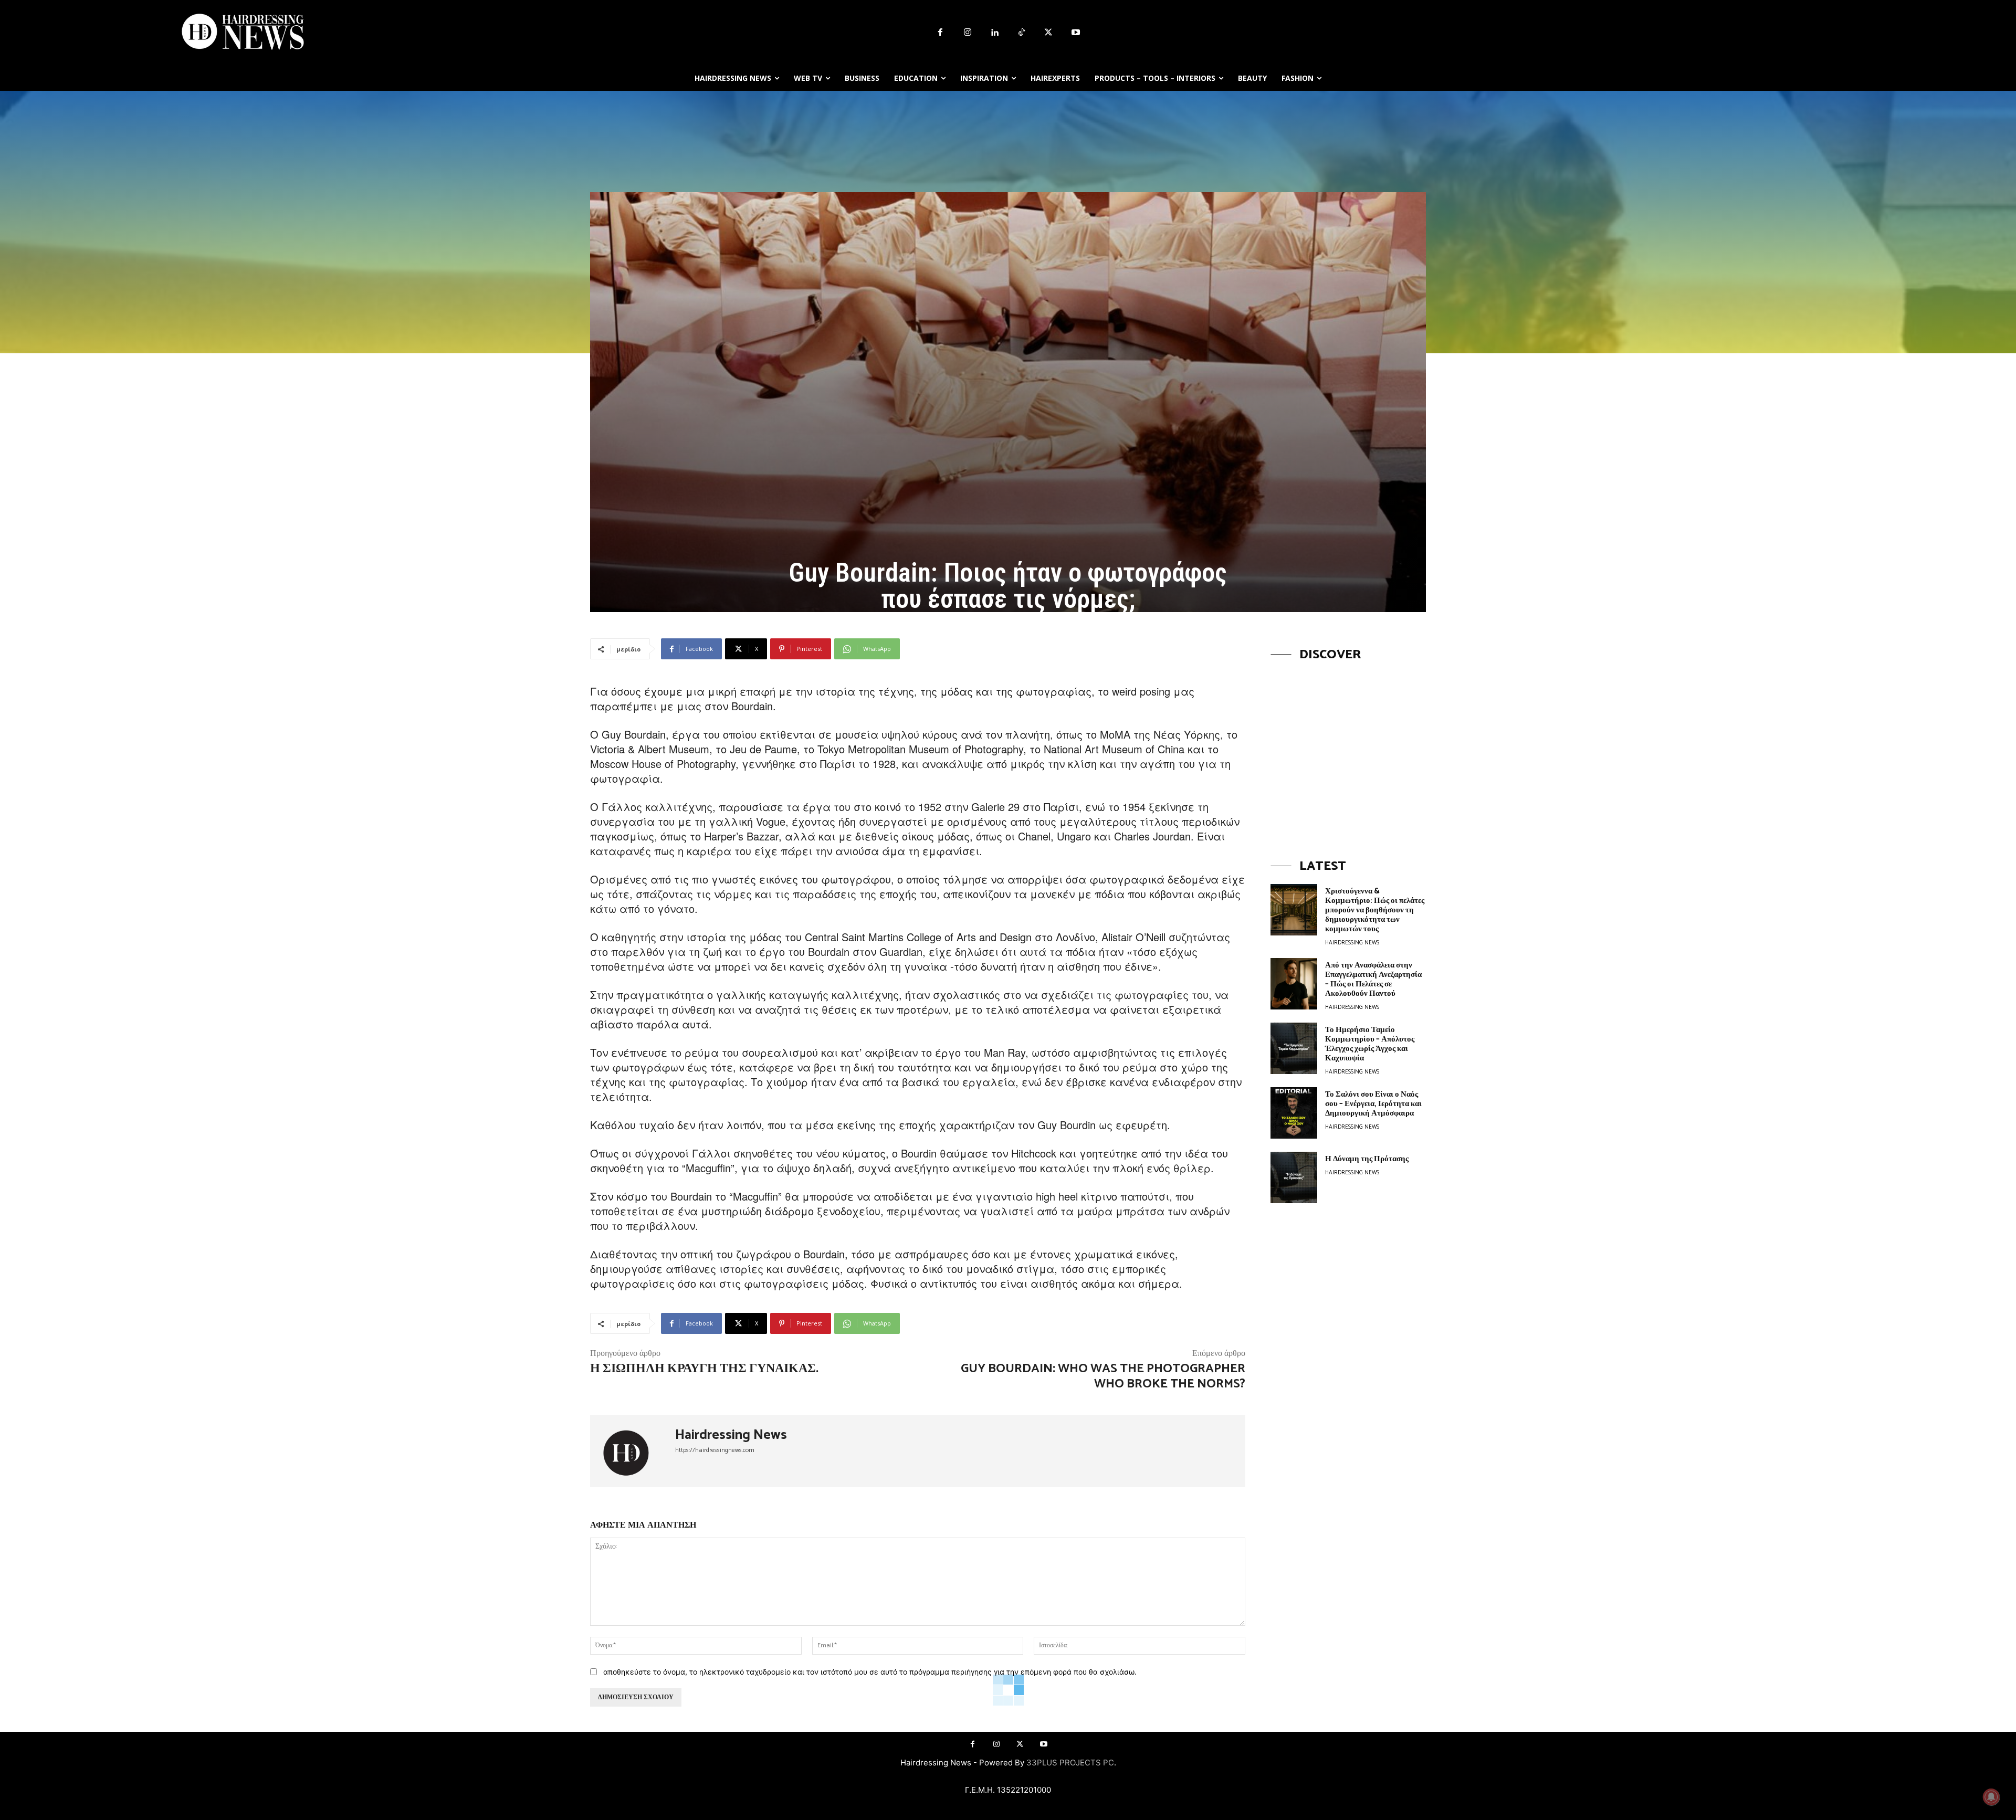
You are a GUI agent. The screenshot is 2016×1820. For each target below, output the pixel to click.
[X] (1049, 33)
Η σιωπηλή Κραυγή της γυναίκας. (704, 1369)
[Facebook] (940, 33)
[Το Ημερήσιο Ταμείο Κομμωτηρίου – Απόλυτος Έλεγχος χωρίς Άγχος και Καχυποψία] (1294, 1048)
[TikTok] (1022, 33)
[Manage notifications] (1991, 1797)
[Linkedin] (994, 33)
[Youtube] (1076, 33)
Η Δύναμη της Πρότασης (1367, 1159)
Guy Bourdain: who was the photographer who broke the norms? (1103, 1376)
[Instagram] (968, 33)
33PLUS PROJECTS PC (1070, 1763)
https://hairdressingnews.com (715, 1450)
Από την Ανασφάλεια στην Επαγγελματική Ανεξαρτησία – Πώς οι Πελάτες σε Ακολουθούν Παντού (1373, 979)
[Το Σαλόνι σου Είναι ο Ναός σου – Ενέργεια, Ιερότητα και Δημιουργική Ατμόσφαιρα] (1294, 1113)
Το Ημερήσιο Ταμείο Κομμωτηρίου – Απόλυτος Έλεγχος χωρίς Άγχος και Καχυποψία (1370, 1044)
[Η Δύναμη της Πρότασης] (1294, 1177)
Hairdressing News (731, 1435)
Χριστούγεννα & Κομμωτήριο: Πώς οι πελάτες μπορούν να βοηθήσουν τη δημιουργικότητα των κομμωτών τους (1375, 910)
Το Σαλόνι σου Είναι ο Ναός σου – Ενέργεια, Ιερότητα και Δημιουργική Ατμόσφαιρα (1373, 1104)
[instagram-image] (1348, 750)
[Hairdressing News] (633, 1451)
